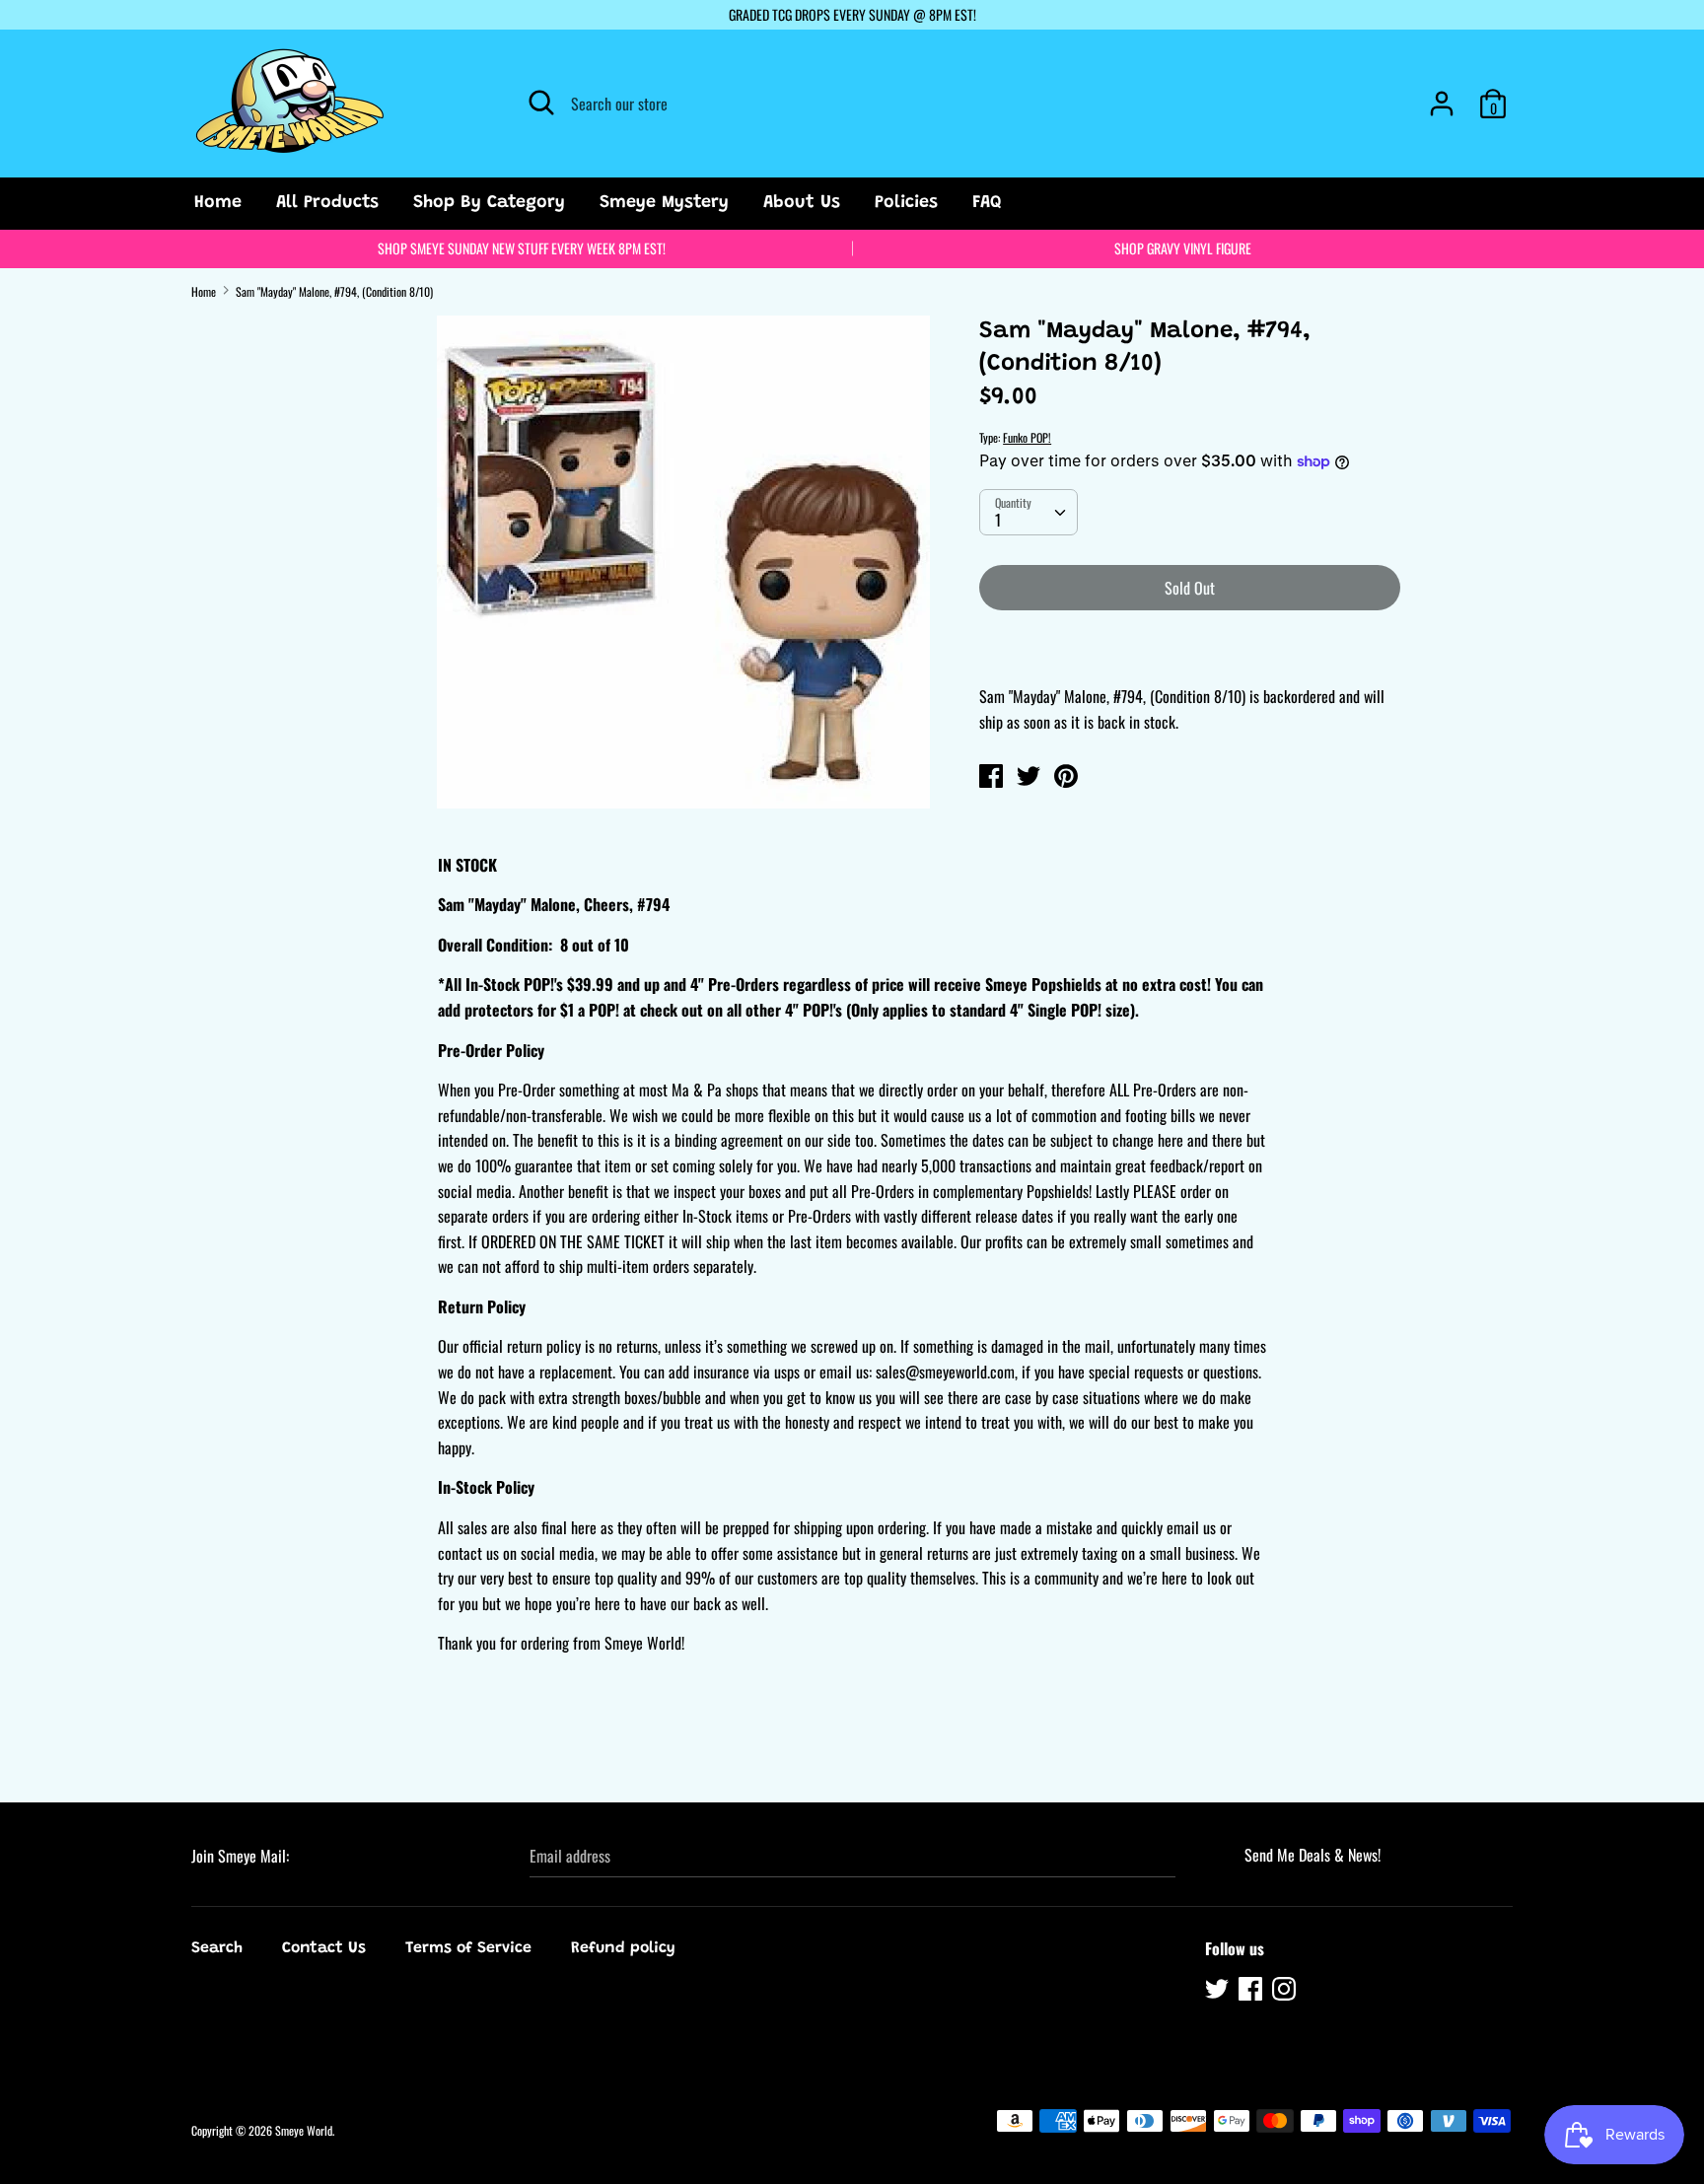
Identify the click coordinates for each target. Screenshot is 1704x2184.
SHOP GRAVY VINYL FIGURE (1183, 248)
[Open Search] (541, 103)
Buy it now (1191, 647)
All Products (327, 203)
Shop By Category (489, 203)
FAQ (987, 203)
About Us (802, 203)
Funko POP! (1027, 437)
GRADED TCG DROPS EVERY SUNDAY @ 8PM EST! (852, 14)
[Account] (1442, 96)
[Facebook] (1252, 1992)
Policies (906, 203)
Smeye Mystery (664, 203)
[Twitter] (1219, 1992)
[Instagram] (1286, 1992)
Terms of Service (468, 1948)
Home (218, 203)
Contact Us (324, 1948)
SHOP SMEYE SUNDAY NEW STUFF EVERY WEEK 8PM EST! (522, 248)
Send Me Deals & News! (1313, 1855)
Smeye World (304, 2130)
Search (217, 1948)
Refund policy (623, 1948)
